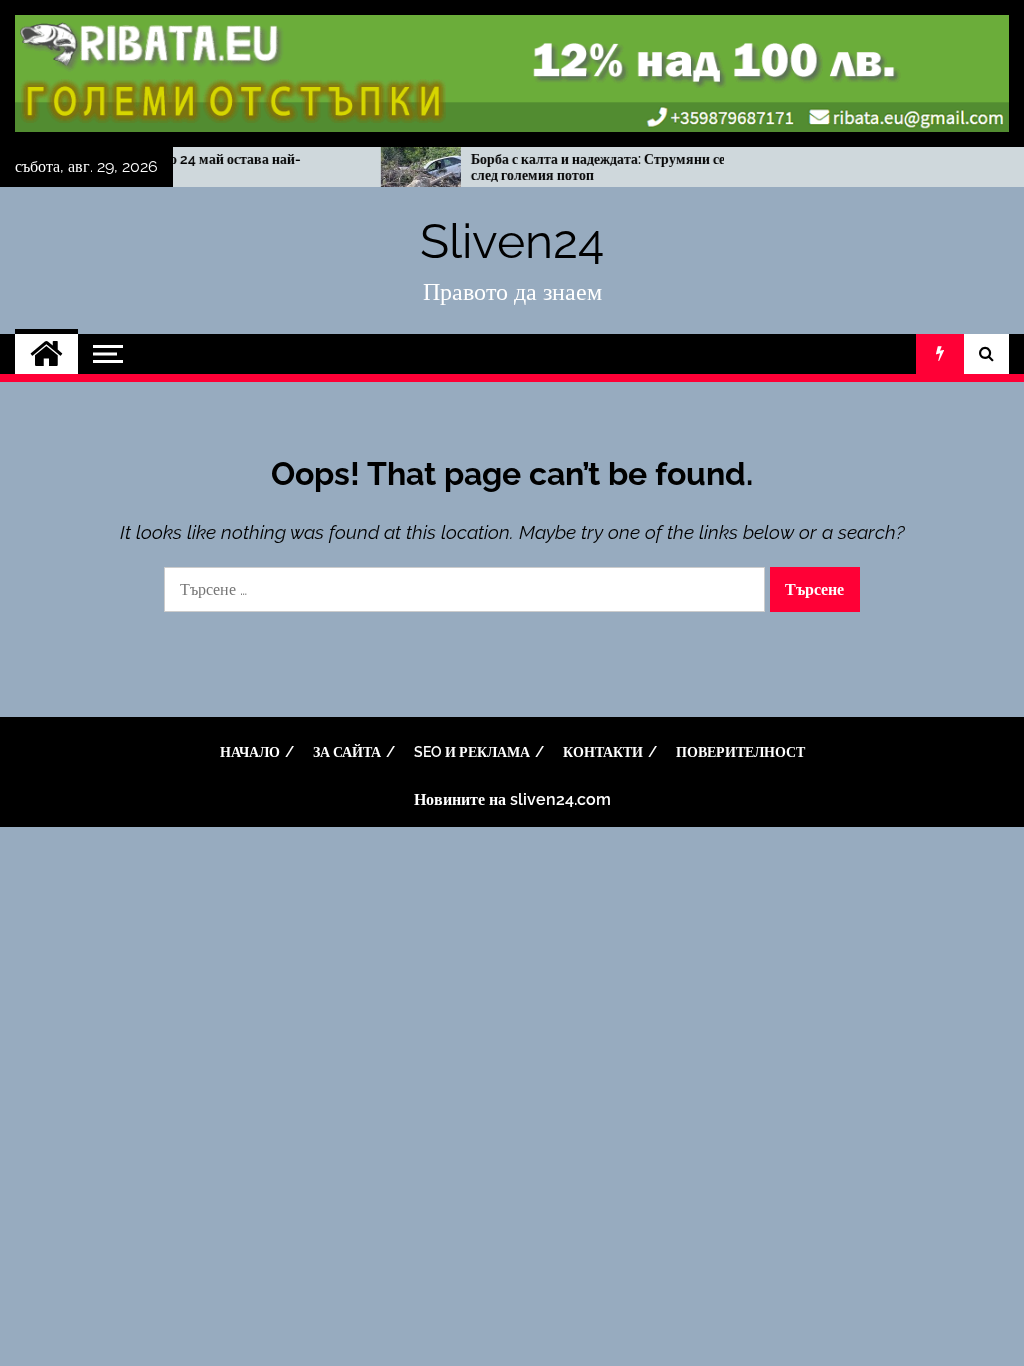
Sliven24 (512, 241)
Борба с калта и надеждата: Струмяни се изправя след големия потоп (601, 167)
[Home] (46, 354)
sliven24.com (560, 799)
